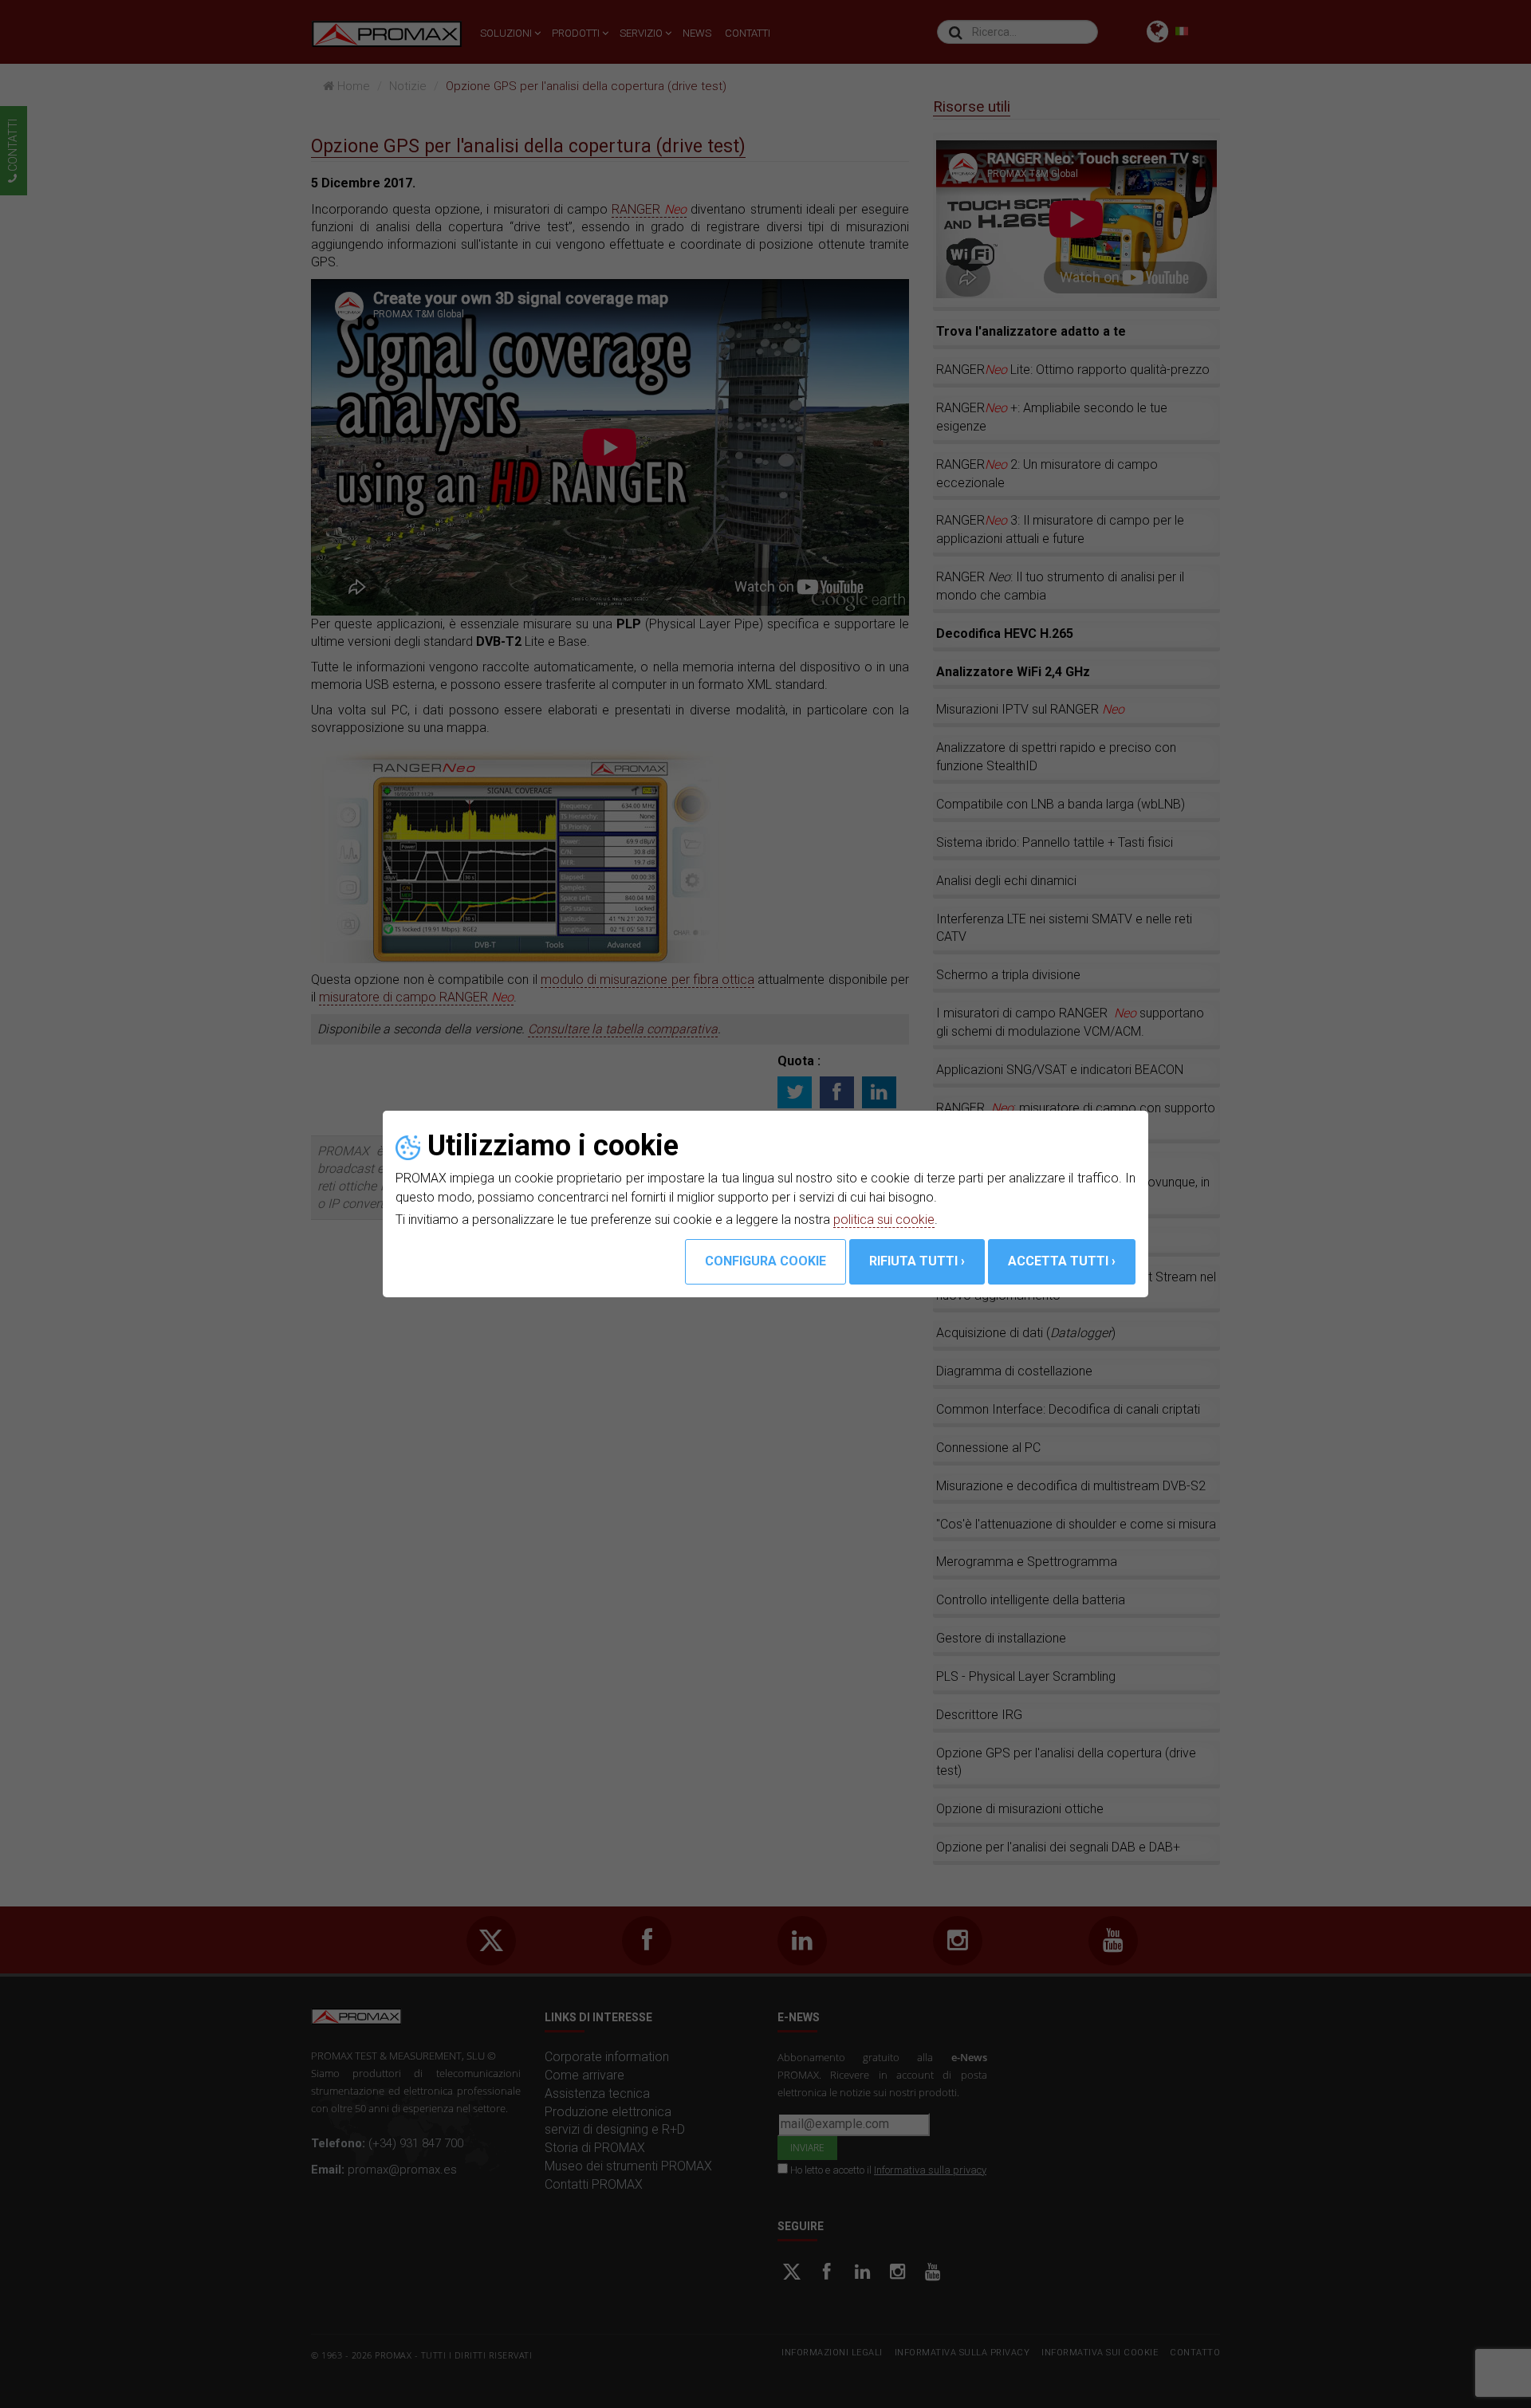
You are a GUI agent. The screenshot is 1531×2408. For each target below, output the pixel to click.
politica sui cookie (884, 1220)
